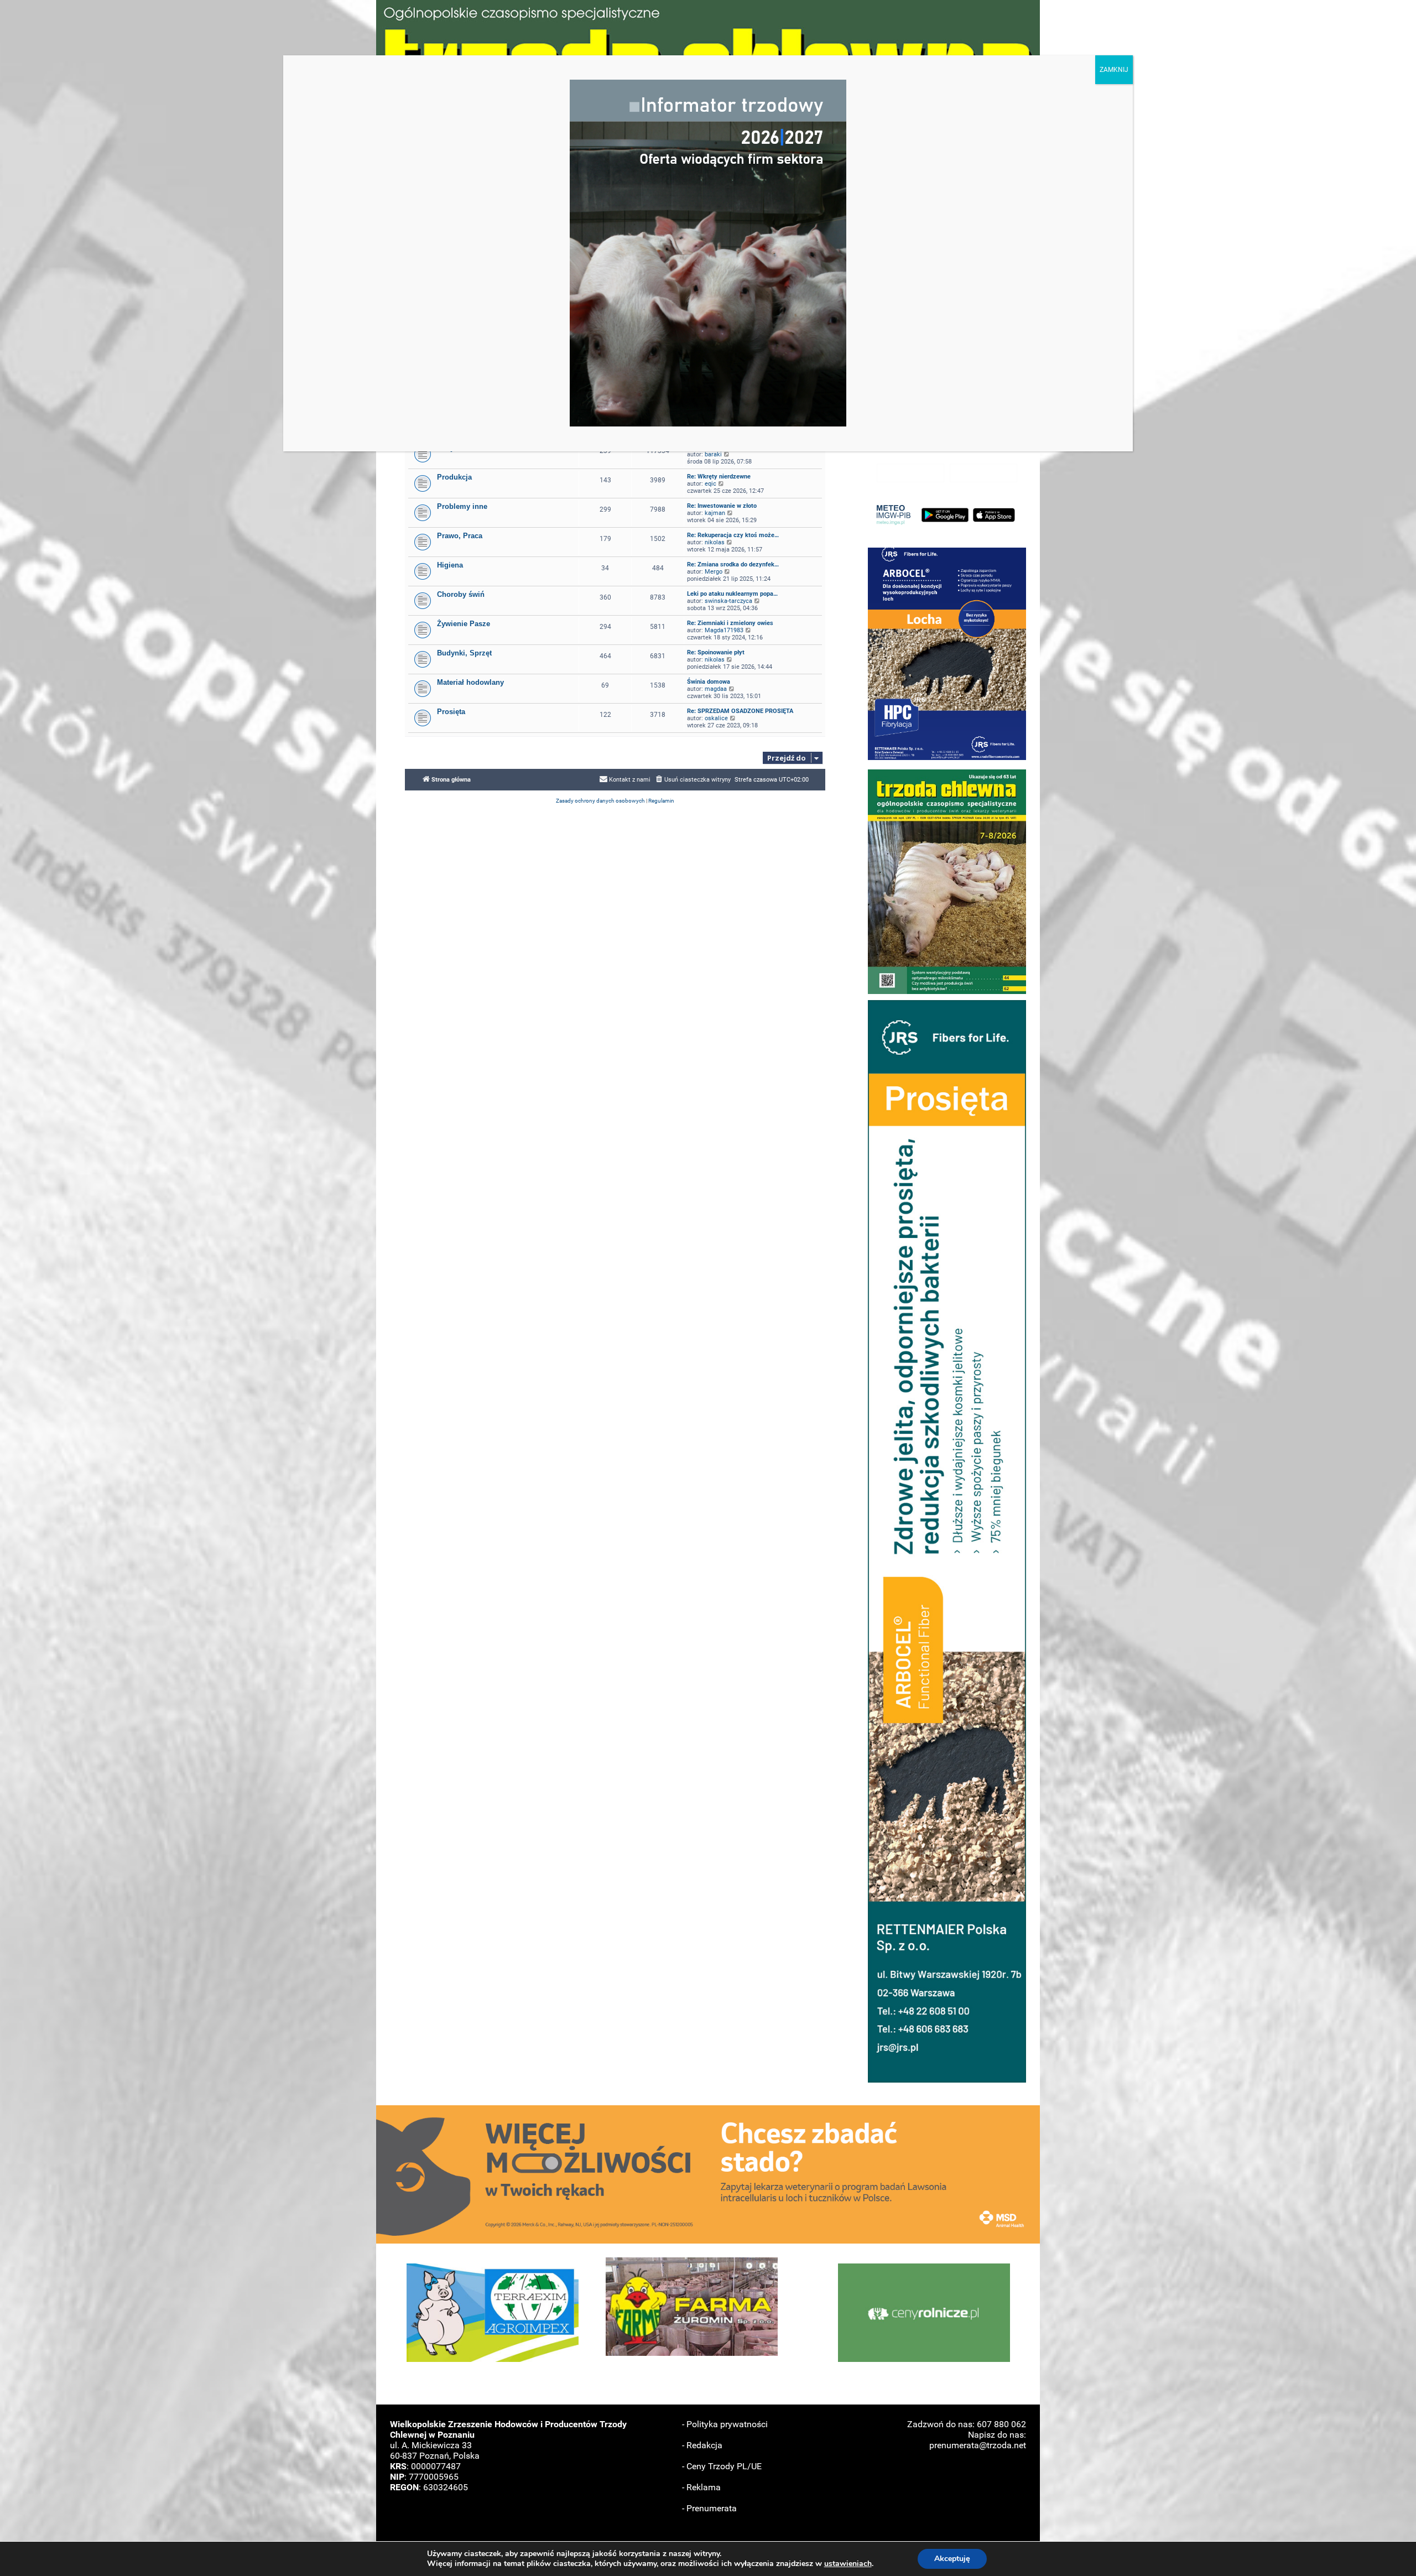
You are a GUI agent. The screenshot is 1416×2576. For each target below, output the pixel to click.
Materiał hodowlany (470, 682)
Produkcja (454, 477)
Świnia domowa (709, 682)
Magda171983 (724, 630)
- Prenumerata (709, 2508)
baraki (713, 454)
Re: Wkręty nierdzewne (719, 477)
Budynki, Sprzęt (464, 653)
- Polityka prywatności (725, 2424)
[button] (947, 654)
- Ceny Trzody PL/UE (722, 2466)
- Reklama (701, 2487)
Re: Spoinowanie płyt (716, 652)
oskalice (716, 718)
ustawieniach (848, 2564)
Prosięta (451, 712)
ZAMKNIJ (1114, 70)
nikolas (715, 542)
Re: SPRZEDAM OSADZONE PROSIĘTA (740, 711)
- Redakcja (702, 2445)
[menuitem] (693, 780)
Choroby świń (461, 594)
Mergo (714, 572)
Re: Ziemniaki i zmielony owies (730, 623)
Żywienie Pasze (464, 624)
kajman (715, 513)
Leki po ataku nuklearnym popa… (732, 594)
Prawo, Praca (460, 536)
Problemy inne (462, 506)
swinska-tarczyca (728, 601)
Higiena (450, 565)
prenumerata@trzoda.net (978, 2445)
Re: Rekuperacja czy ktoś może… (733, 535)
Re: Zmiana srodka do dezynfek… (733, 564)
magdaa (716, 689)
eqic (710, 484)
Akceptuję (952, 2559)
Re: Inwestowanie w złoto (722, 506)
